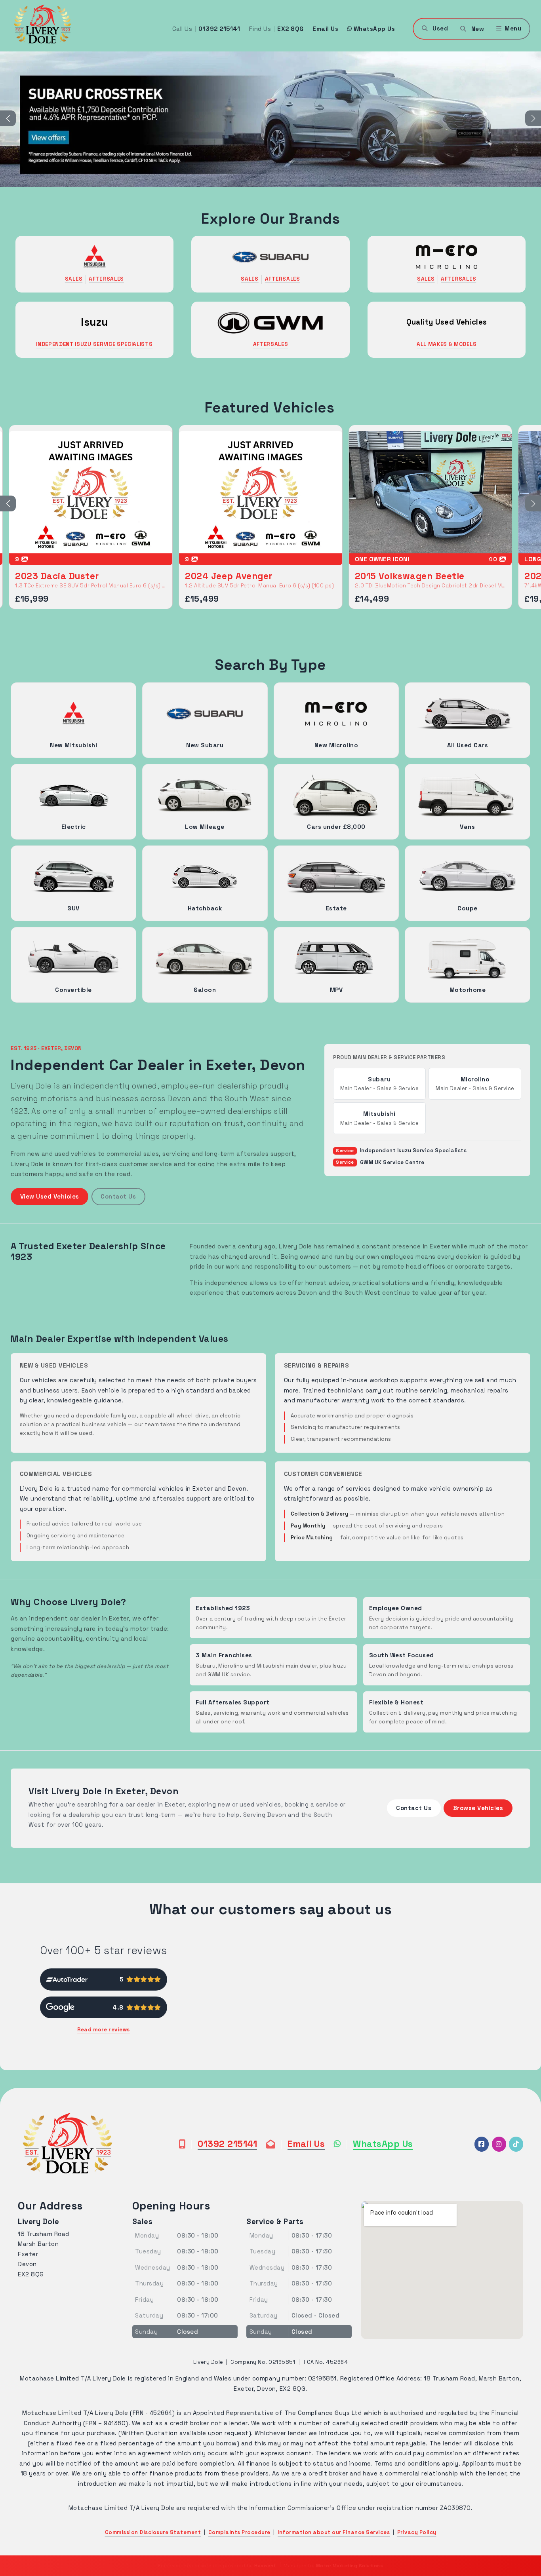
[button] (472, 29)
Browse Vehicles (478, 1808)
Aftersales (106, 279)
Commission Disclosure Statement (153, 2532)
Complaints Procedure (239, 2532)
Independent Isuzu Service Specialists (94, 344)
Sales (74, 279)
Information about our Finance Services (334, 2532)
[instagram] (499, 2144)
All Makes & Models (447, 344)
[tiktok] (516, 2144)
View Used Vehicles (50, 1196)
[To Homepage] (67, 2144)
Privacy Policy (417, 2532)
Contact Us (118, 1196)
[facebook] (482, 2144)
